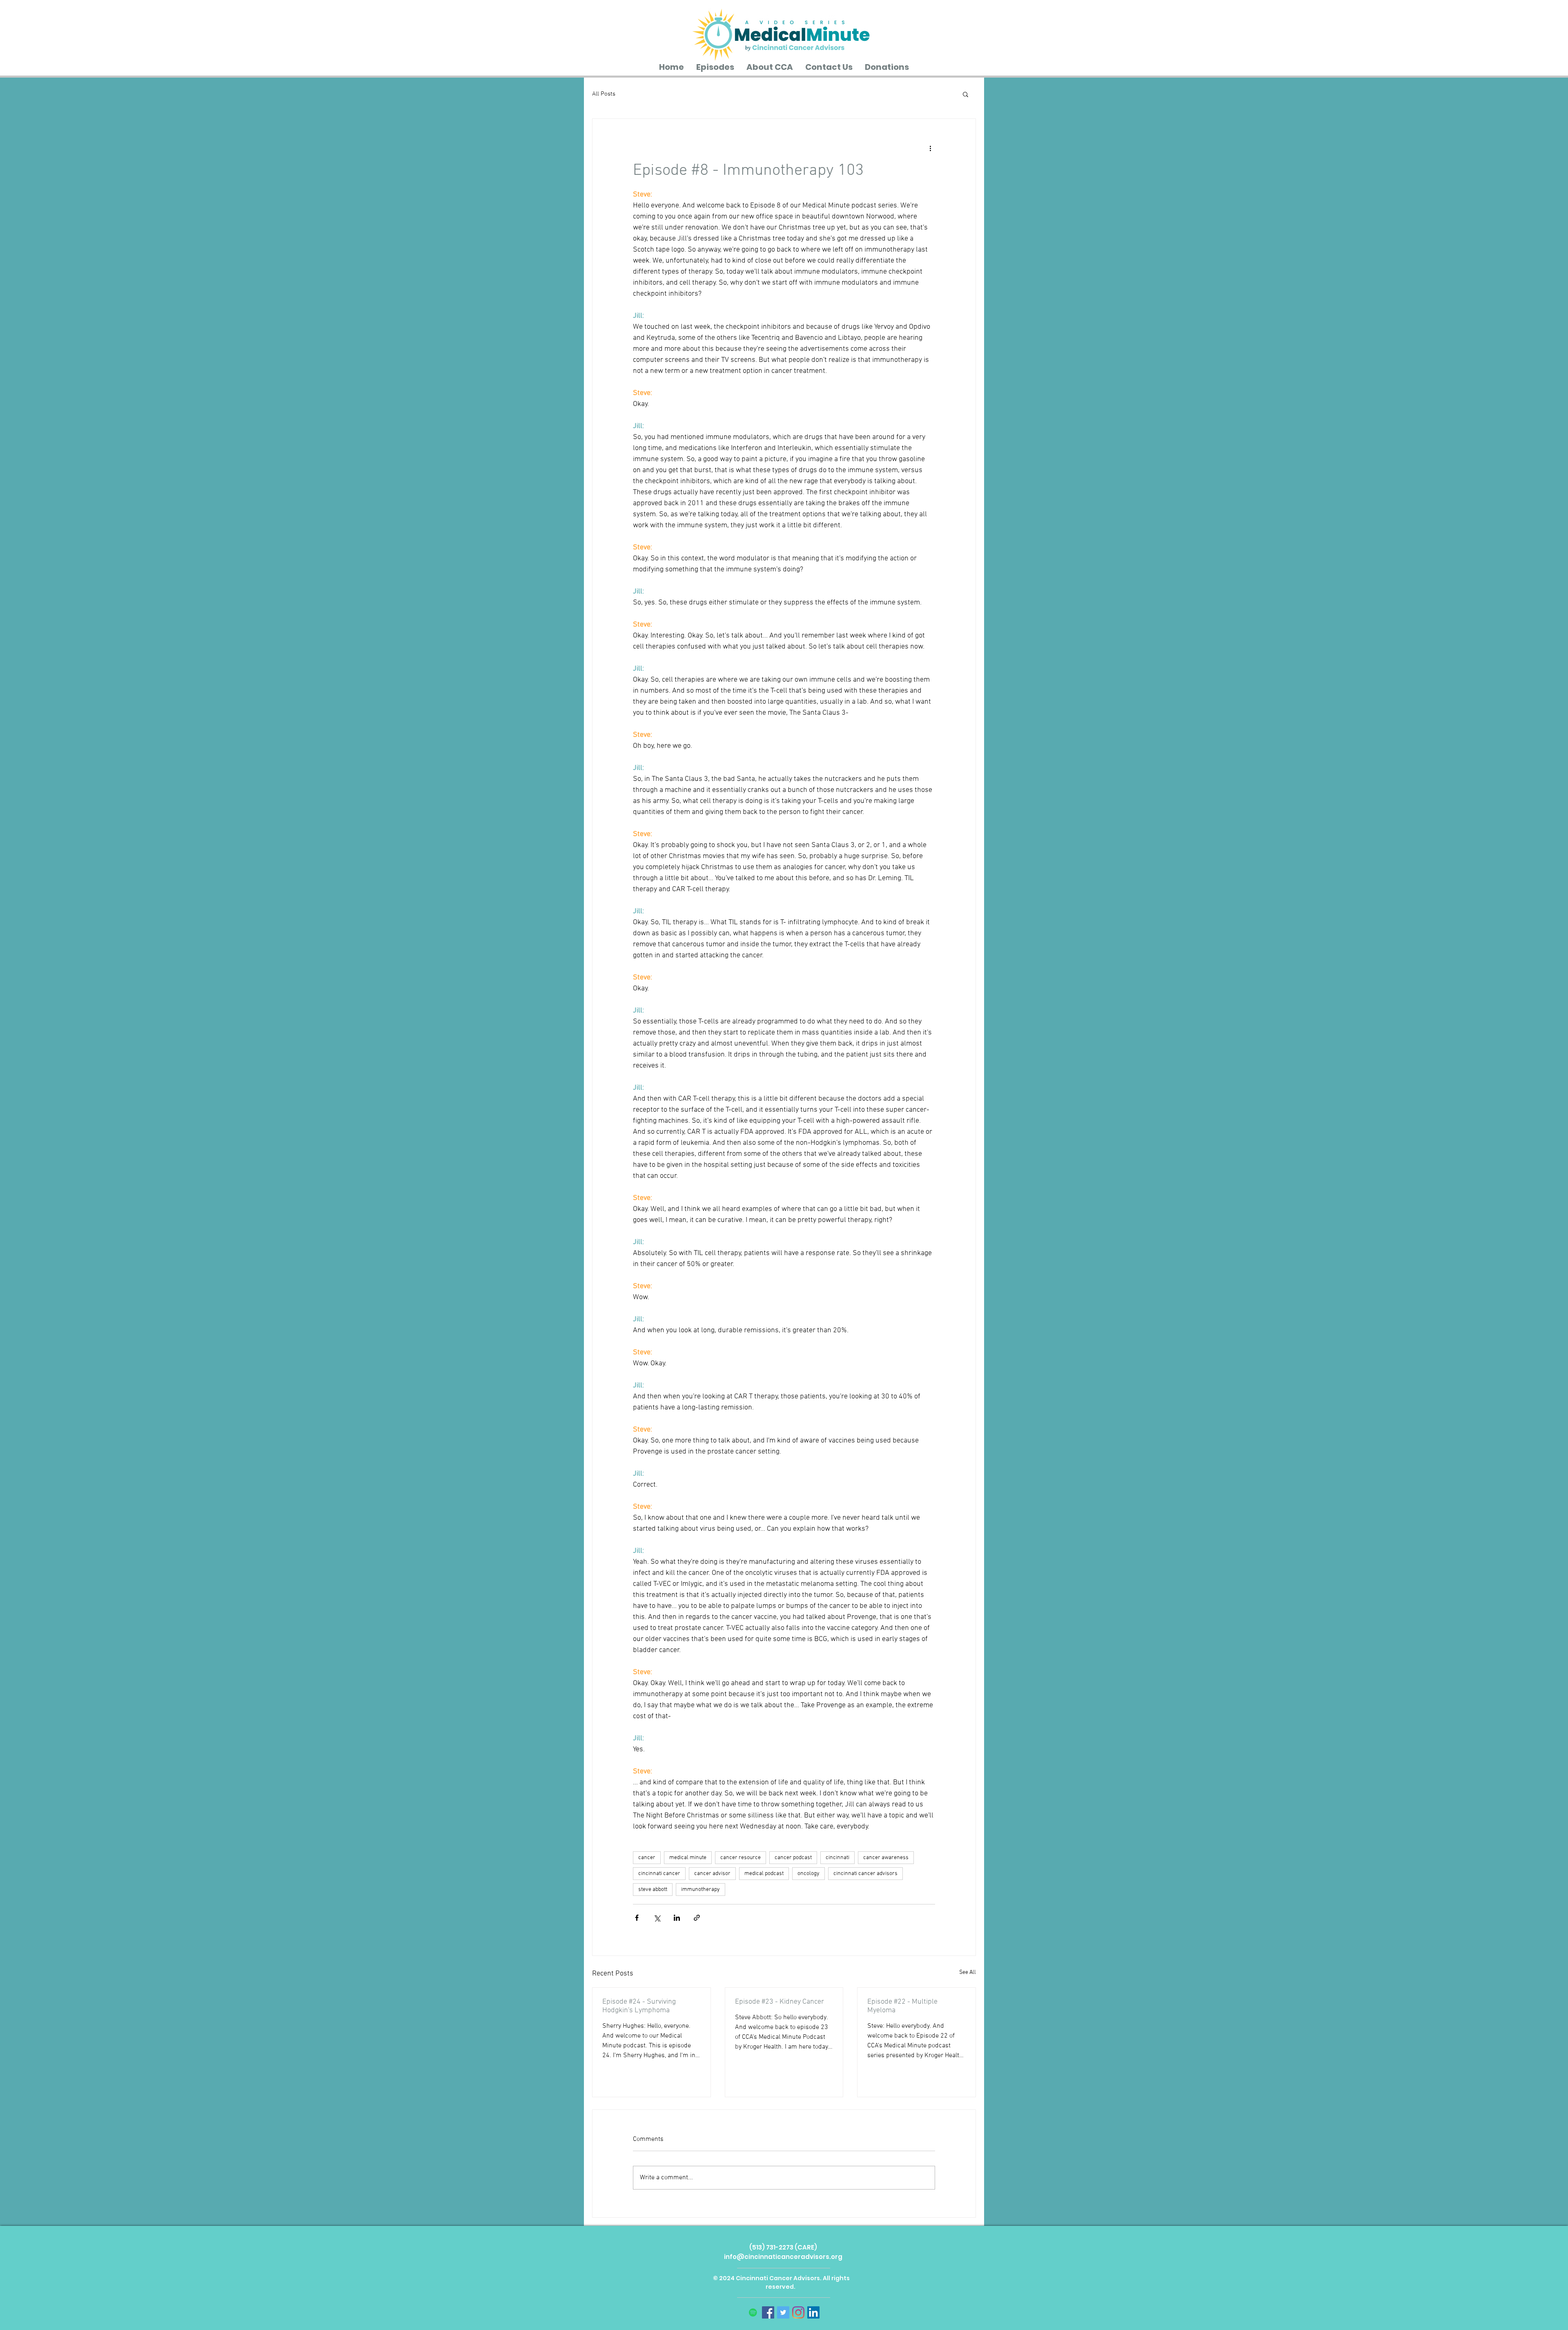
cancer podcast (793, 1858)
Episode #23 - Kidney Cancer (780, 2002)
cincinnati (837, 1858)
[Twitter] (783, 2312)
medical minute (688, 1858)
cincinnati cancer (659, 1874)
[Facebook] (768, 2312)
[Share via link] (697, 1918)
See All (968, 1972)
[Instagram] (798, 2312)
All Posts (604, 94)
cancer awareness (886, 1858)
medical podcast (764, 1874)
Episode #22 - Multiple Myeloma (902, 2006)
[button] (966, 94)
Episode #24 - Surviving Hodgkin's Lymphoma (639, 2006)
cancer (647, 1858)
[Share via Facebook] (637, 1918)
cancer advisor (712, 1874)
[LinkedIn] (813, 2312)
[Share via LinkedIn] (677, 1918)
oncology (808, 1874)
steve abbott (653, 1890)
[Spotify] (753, 2312)
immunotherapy (700, 1890)
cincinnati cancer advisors (865, 1874)
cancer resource (741, 1858)
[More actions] (930, 148)
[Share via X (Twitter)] (657, 1918)
